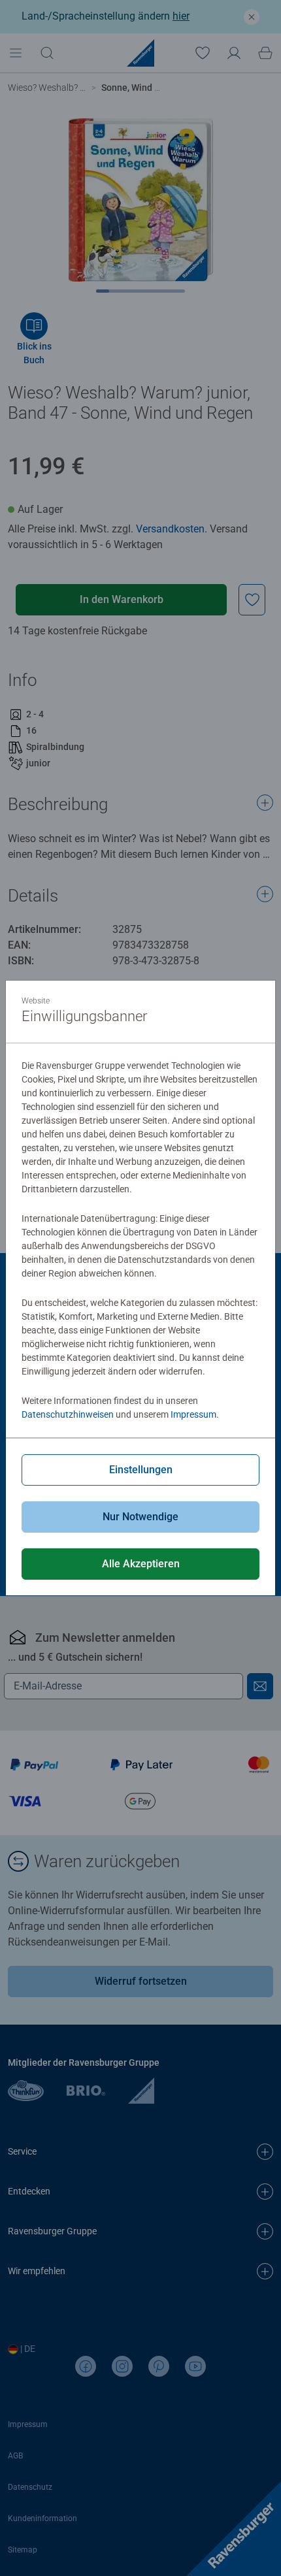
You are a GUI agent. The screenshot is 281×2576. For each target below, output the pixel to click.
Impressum (193, 1414)
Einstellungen (141, 1470)
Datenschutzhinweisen (68, 1414)
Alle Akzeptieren (141, 1564)
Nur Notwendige (140, 1517)
